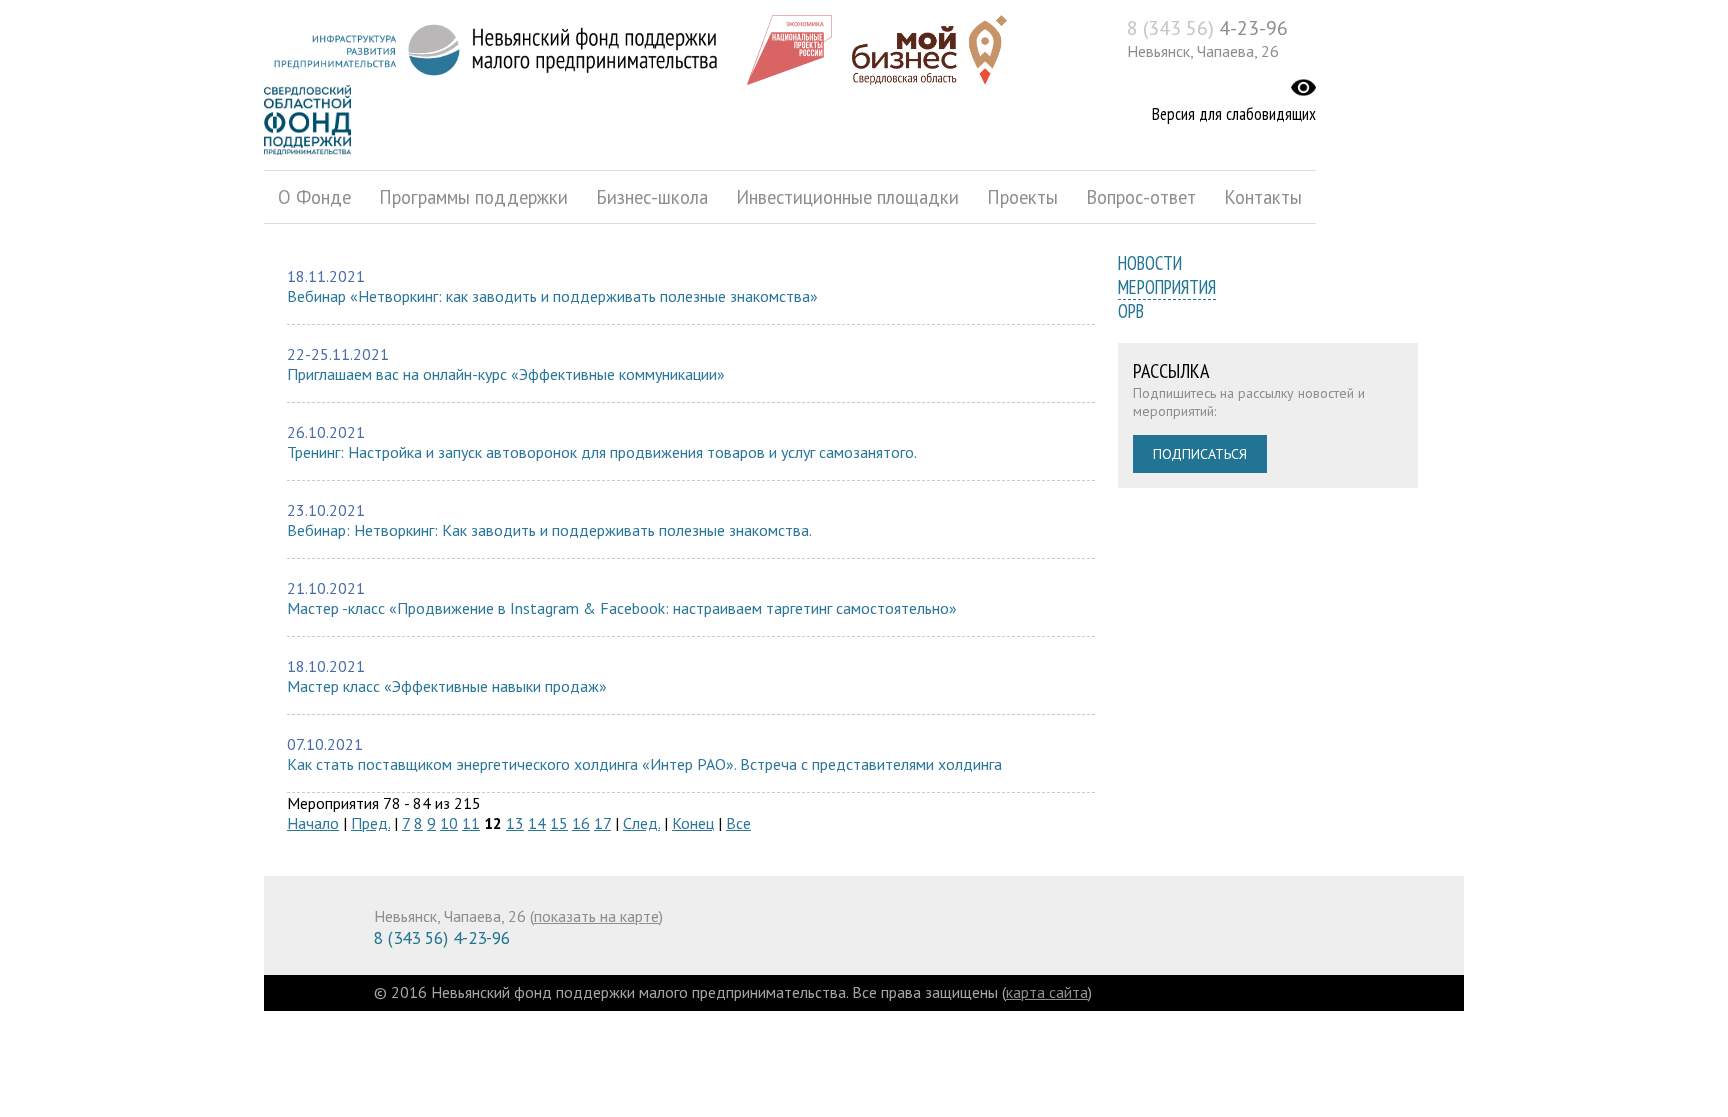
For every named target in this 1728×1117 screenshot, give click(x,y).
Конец (693, 823)
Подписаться (1200, 454)
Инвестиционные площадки (847, 197)
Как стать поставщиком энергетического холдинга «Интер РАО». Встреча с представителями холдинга (644, 764)
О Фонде (314, 197)
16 (581, 823)
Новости (1150, 263)
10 (449, 823)
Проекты (1022, 197)
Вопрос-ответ (1141, 197)
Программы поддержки (473, 197)
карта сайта (1047, 992)
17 (602, 823)
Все (738, 823)
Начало (313, 823)
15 (559, 823)
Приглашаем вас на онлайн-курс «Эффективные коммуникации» (506, 374)
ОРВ (1131, 311)
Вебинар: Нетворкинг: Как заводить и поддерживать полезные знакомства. (549, 530)
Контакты (1263, 197)
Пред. (370, 823)
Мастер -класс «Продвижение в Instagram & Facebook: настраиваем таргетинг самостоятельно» (622, 608)
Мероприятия (1167, 287)
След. (641, 823)
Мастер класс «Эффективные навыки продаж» (447, 686)
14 (537, 823)
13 (515, 823)
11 (471, 823)
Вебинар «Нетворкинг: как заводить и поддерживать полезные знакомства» (552, 296)
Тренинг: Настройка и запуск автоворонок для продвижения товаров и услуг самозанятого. (602, 452)
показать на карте (596, 916)
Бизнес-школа (652, 197)
